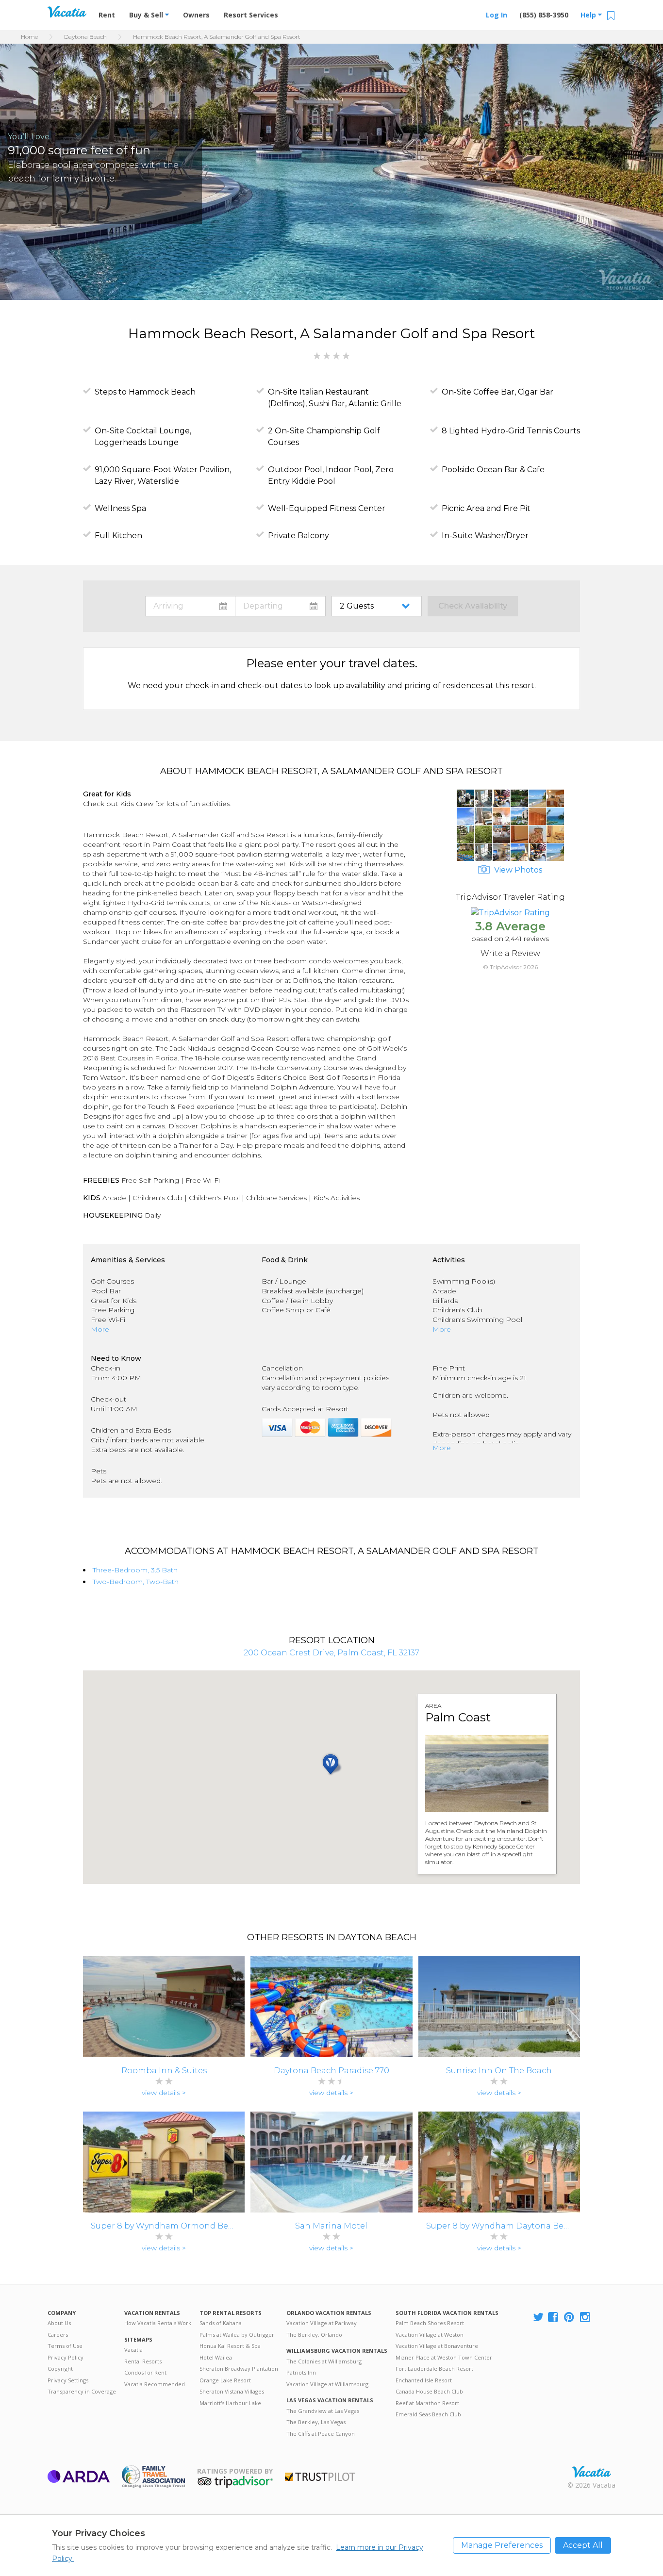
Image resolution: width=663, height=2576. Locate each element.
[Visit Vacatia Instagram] (586, 2318)
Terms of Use (65, 2346)
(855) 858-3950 (544, 15)
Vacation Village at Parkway (322, 2323)
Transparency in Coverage (82, 2391)
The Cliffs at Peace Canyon (321, 2434)
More (100, 1329)
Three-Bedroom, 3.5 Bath (135, 1570)
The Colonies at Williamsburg (324, 2361)
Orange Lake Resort (225, 2380)
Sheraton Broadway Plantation (239, 2369)
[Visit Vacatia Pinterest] (570, 2318)
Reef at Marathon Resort (427, 2403)
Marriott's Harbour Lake (230, 2403)
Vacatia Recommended (155, 2384)
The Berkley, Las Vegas (316, 2422)
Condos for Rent (145, 2372)
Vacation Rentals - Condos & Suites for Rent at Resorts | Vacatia (67, 12)
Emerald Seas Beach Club (428, 2414)
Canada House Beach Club (429, 2391)
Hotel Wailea (216, 2357)
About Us (59, 2323)
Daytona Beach (85, 37)
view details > (164, 2093)
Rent (107, 15)
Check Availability (473, 606)
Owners (196, 15)
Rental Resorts (143, 2361)
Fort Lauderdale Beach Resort (434, 2369)
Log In (497, 15)
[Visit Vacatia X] (538, 2318)
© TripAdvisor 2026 (510, 967)
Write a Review (510, 953)
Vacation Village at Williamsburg (327, 2384)
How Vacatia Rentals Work (158, 2323)
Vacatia (133, 2350)
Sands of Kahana (221, 2323)
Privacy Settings (68, 2380)
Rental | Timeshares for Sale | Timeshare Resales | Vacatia (592, 2472)
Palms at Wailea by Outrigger (237, 2335)
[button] (12, 205)
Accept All (583, 2545)
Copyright (60, 2369)
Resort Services (251, 15)
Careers (58, 2335)
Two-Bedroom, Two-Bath (136, 1582)
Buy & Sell (147, 15)
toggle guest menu (379, 606)
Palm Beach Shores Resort (430, 2323)
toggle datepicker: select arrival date (190, 606)
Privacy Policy (66, 2357)
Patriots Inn (301, 2372)
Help (589, 15)
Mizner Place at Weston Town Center (444, 2357)
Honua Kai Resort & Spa (230, 2346)
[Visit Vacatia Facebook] (554, 2318)
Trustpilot (320, 2477)
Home (29, 37)
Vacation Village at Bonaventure (437, 2346)
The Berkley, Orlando (314, 2335)
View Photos (517, 870)
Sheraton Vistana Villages (232, 2391)
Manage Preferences (502, 2545)
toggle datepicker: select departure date (280, 606)
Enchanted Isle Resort (424, 2380)
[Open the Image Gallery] (510, 858)
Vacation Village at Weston (430, 2335)
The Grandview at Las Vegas (323, 2411)
